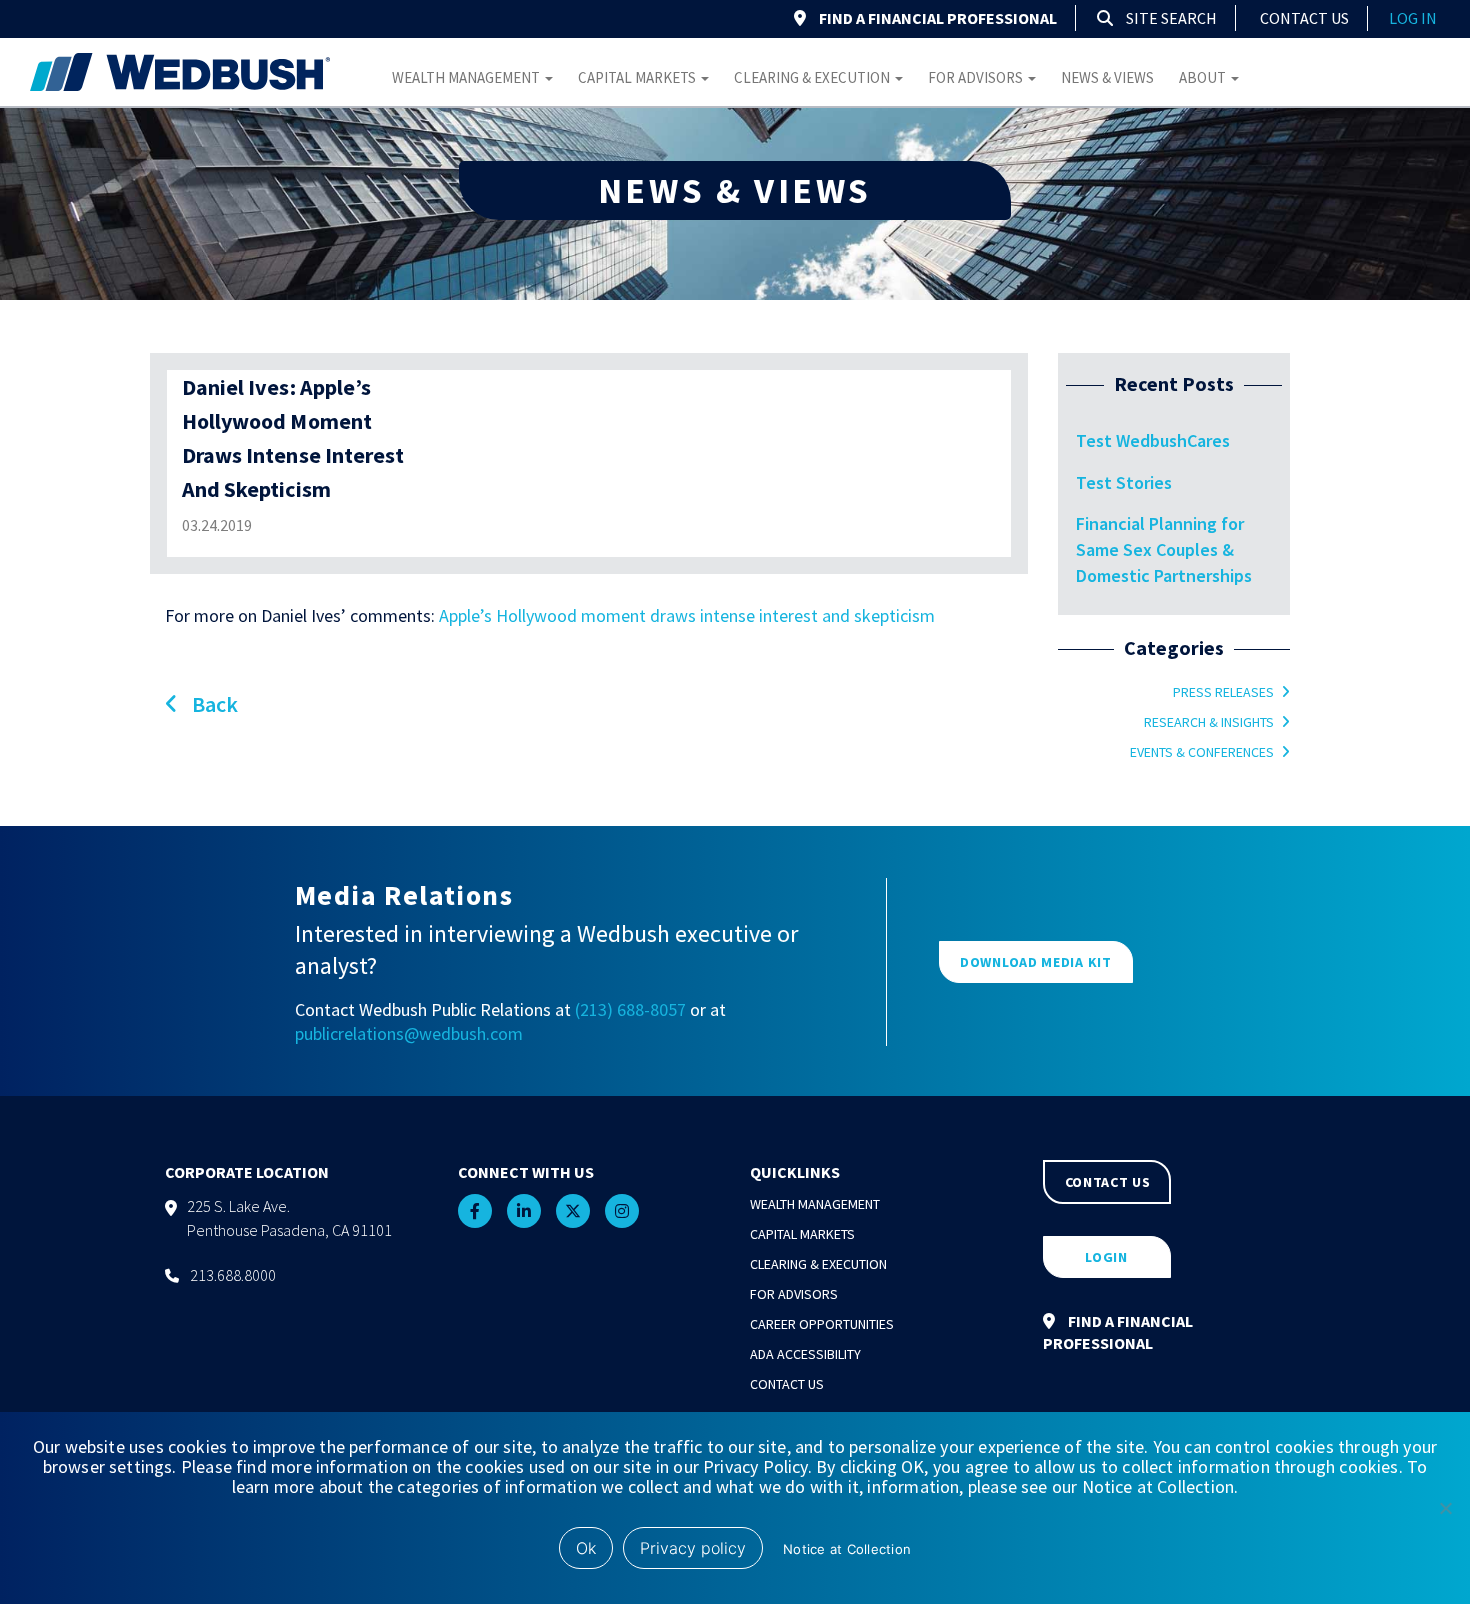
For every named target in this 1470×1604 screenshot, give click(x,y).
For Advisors (977, 77)
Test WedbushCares (1153, 440)
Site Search (1170, 18)
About (1204, 77)
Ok (586, 1548)
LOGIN (1106, 1257)
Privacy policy (693, 1548)
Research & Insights (1209, 722)
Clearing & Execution (813, 77)
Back (213, 704)
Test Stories (1124, 482)
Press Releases (1223, 692)
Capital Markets (638, 77)
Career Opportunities (822, 1324)
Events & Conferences (1202, 752)
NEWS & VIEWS (735, 190)
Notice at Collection (847, 1549)
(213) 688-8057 (630, 1009)
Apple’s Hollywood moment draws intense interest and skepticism (687, 615)
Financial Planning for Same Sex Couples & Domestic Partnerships (1164, 549)
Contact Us (1304, 18)
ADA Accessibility (805, 1354)
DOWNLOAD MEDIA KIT (1036, 962)
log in (1413, 18)
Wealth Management (467, 77)
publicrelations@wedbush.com (409, 1033)
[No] (1445, 1508)
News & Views (1107, 77)
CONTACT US (1108, 1182)
